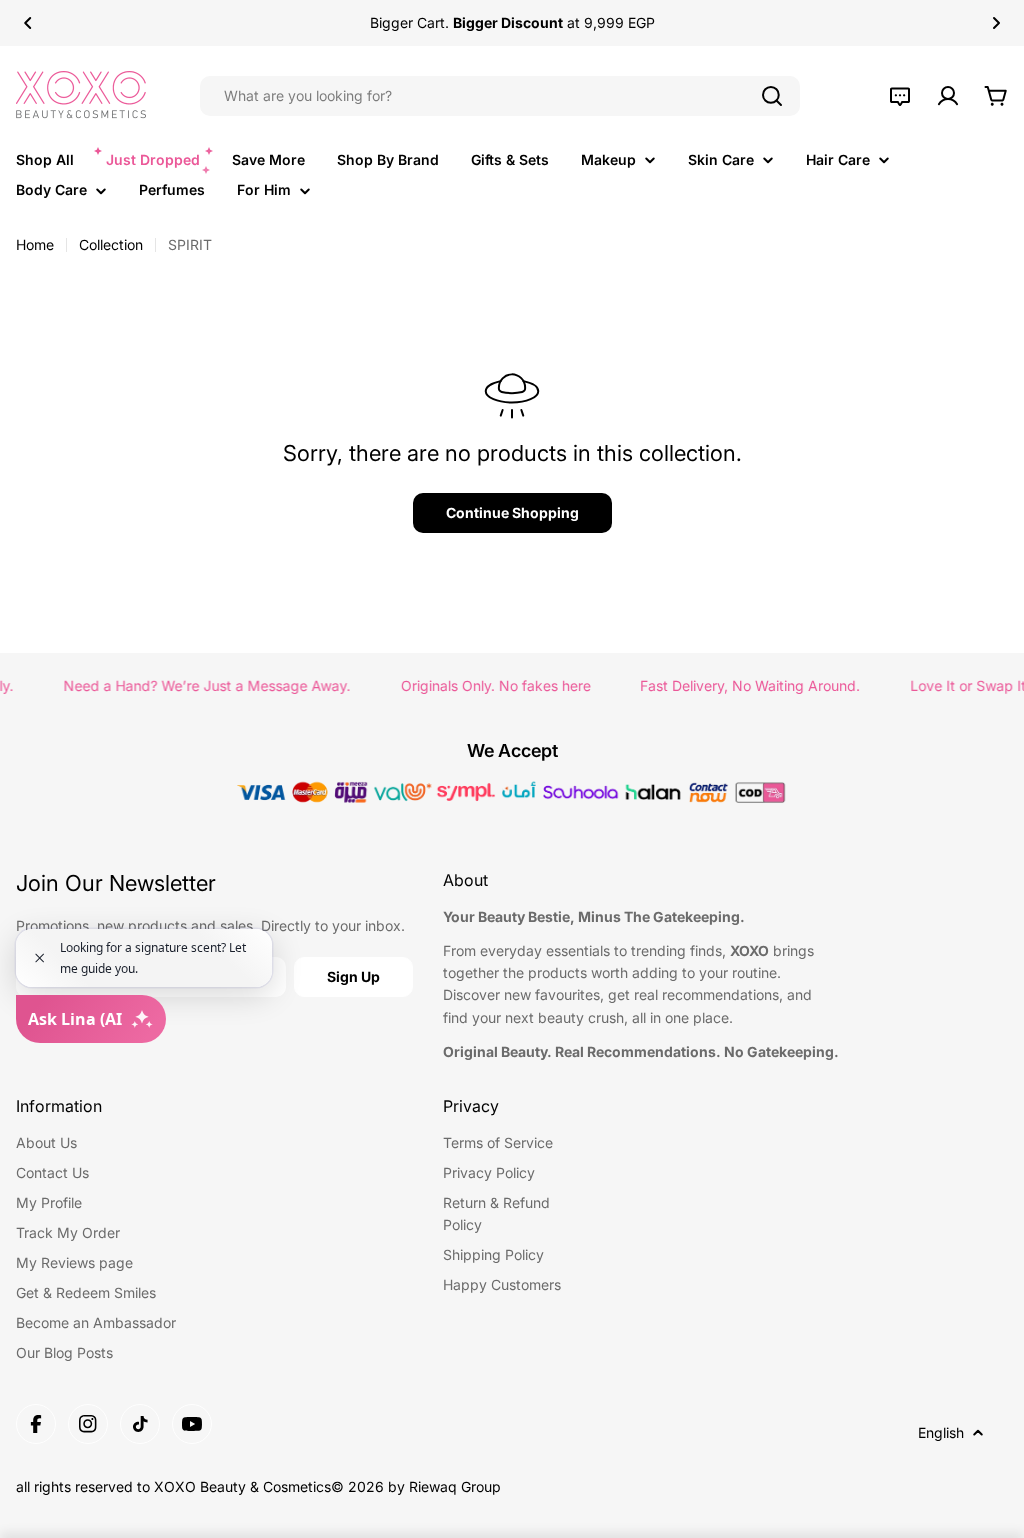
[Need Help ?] (900, 96)
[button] (28, 23)
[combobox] (500, 96)
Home (35, 244)
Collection (111, 244)
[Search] (772, 96)
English (941, 1432)
